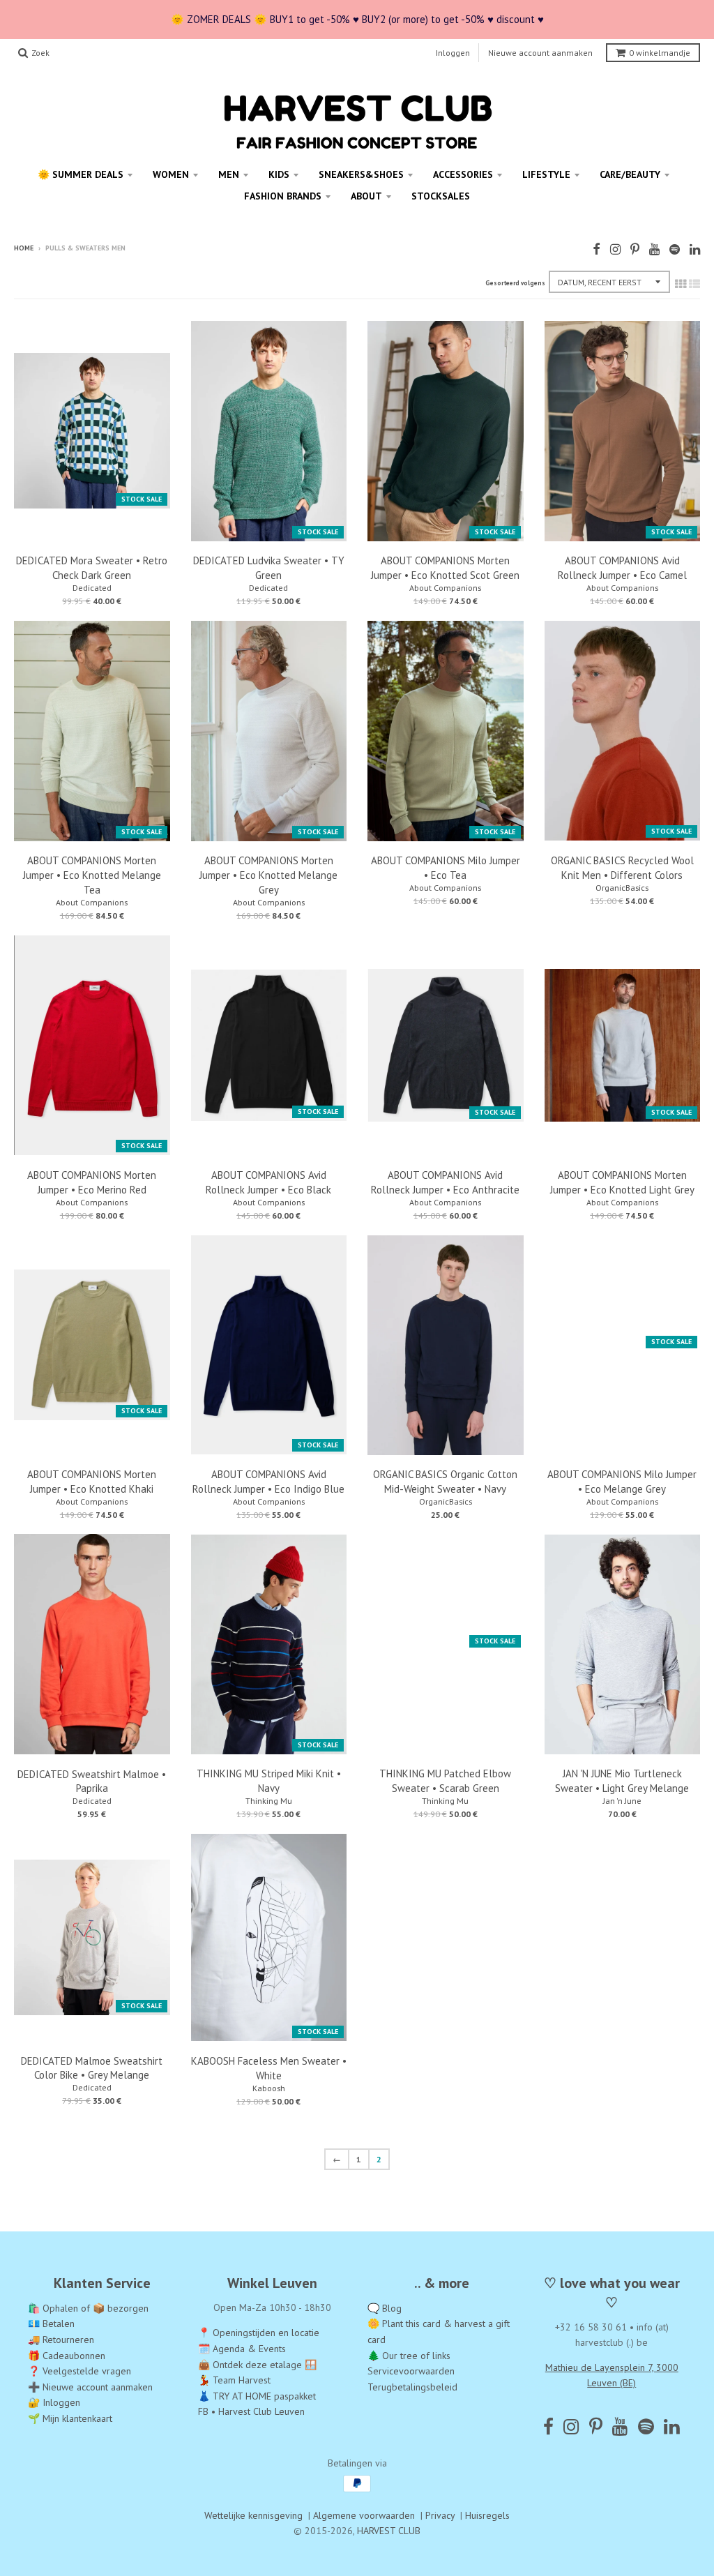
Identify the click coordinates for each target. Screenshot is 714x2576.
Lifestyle (546, 174)
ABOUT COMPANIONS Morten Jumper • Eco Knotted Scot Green (445, 568)
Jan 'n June (622, 1801)
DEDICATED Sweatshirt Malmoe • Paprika (92, 1782)
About (366, 196)
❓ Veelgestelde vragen (79, 2371)
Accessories (463, 174)
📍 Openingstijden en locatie (259, 2333)
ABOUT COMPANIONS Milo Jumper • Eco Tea (446, 868)
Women (171, 174)
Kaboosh (269, 2088)
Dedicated (92, 588)
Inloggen (453, 53)
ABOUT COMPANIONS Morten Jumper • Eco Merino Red (92, 1182)
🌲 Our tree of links (409, 2356)
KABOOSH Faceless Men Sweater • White (269, 2068)
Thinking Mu (269, 1801)
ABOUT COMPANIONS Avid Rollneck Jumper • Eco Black (268, 1182)
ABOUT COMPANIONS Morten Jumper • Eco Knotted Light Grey (622, 1182)
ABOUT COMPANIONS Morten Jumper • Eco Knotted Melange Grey (268, 875)
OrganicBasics (622, 888)
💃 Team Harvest (234, 2380)
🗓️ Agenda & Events (242, 2349)
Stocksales (441, 196)
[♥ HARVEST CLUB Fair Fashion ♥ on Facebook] (597, 249)
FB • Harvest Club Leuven (251, 2411)
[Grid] (681, 284)
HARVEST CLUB (389, 2531)
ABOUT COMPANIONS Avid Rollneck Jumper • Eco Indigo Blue (268, 1482)
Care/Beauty (630, 174)
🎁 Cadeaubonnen (67, 2356)
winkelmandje (660, 53)
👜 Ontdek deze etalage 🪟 (257, 2365)
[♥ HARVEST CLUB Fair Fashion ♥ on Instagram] (615, 249)
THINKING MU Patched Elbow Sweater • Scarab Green (445, 1781)
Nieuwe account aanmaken (540, 53)
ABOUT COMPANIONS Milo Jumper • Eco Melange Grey (622, 1482)
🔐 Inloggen (54, 2402)
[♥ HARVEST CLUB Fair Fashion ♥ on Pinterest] (635, 249)
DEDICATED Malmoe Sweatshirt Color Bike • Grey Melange (92, 2068)
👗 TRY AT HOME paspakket (257, 2396)
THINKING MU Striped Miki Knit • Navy (269, 1781)
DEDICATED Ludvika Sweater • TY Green (269, 568)
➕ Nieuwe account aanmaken (90, 2387)
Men (229, 174)
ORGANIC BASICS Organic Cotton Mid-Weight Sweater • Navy (445, 1482)
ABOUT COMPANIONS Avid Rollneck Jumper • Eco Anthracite (445, 1182)
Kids (279, 174)
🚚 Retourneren (61, 2340)
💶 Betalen (51, 2323)
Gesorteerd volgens (515, 283)
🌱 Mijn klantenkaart (70, 2418)
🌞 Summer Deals (81, 174)
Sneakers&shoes (361, 174)
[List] (694, 284)
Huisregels (487, 2515)
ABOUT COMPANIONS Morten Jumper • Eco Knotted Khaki (92, 1482)
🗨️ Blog (385, 2308)
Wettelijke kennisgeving (253, 2515)
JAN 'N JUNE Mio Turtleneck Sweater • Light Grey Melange (622, 1781)
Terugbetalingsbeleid (412, 2387)
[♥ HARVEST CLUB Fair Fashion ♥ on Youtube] (654, 249)
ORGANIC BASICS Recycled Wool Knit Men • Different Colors (622, 868)
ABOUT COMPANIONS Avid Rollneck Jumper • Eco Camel (622, 568)
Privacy (440, 2515)
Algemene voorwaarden (364, 2515)
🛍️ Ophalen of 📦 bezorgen (88, 2308)
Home (24, 248)
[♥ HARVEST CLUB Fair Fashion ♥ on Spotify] (675, 249)
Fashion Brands (283, 196)
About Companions (445, 588)
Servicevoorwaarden (411, 2371)
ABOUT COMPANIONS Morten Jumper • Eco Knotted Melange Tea (92, 875)
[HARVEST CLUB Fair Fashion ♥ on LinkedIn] (695, 249)
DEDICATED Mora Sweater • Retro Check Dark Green (92, 568)
